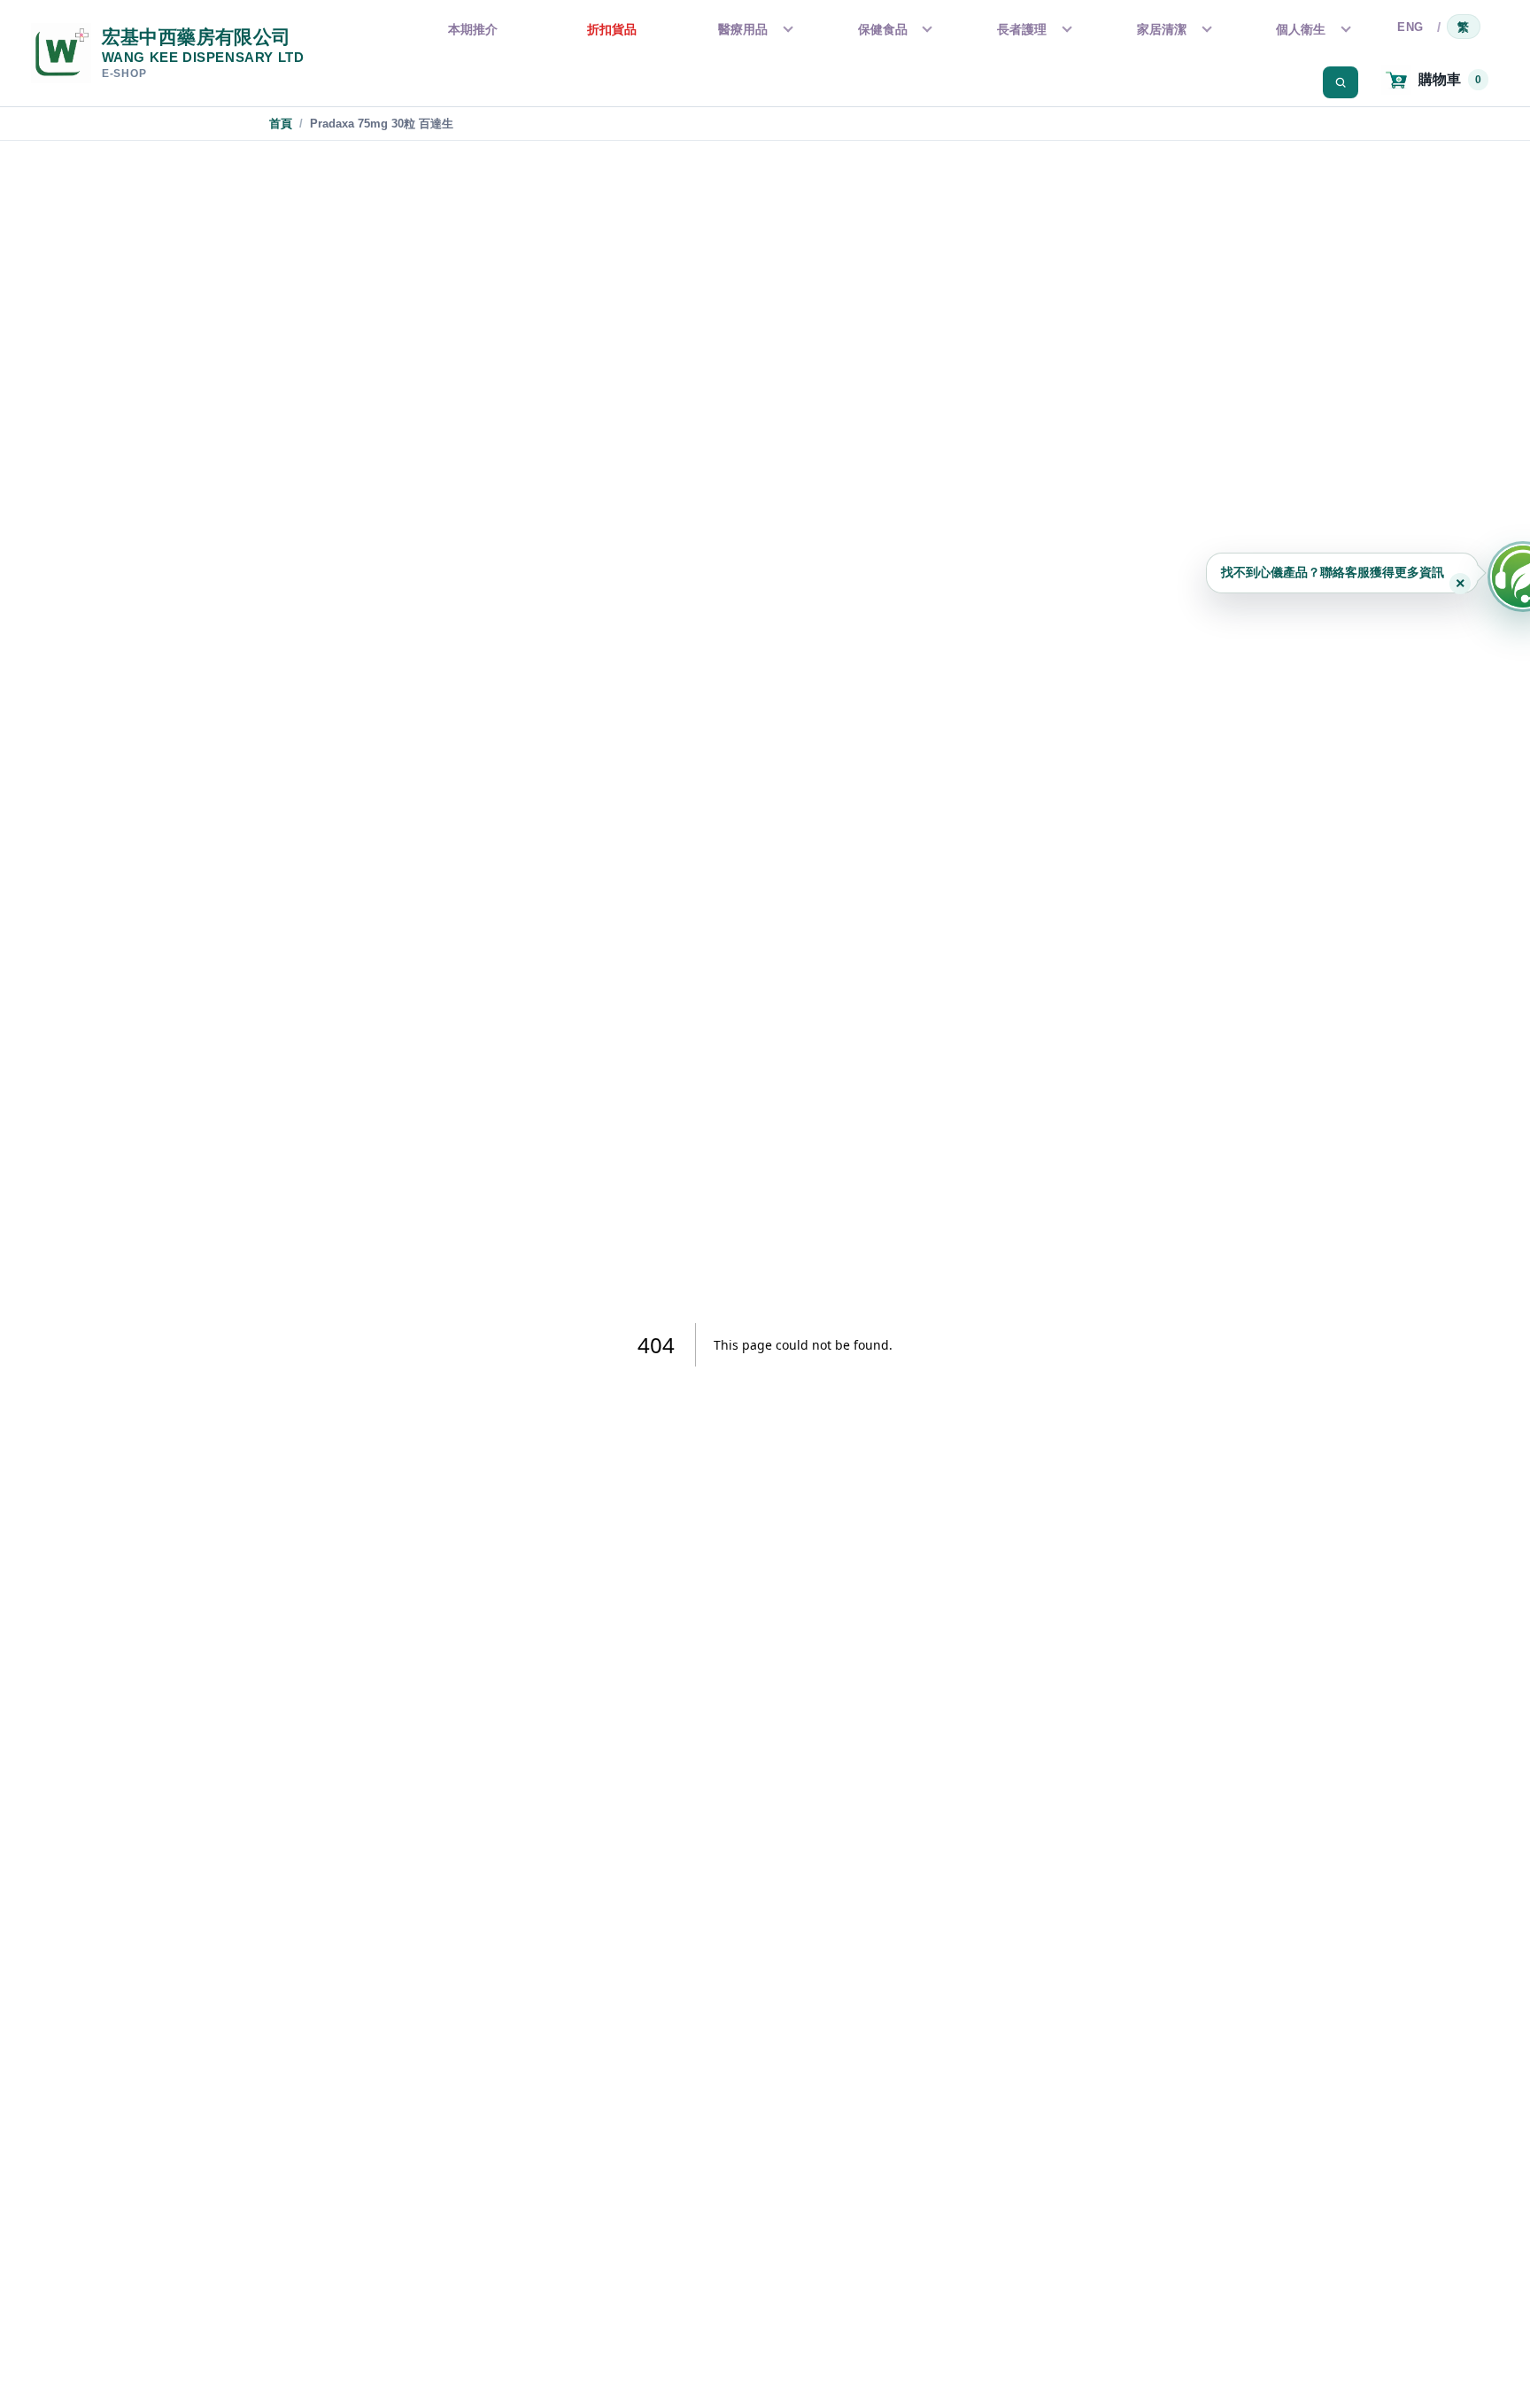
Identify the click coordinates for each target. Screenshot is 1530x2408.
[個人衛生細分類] (1344, 29)
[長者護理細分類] (1065, 29)
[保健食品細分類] (925, 29)
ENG (1410, 27)
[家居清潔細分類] (1205, 29)
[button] (1342, 573)
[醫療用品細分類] (786, 29)
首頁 (281, 124)
